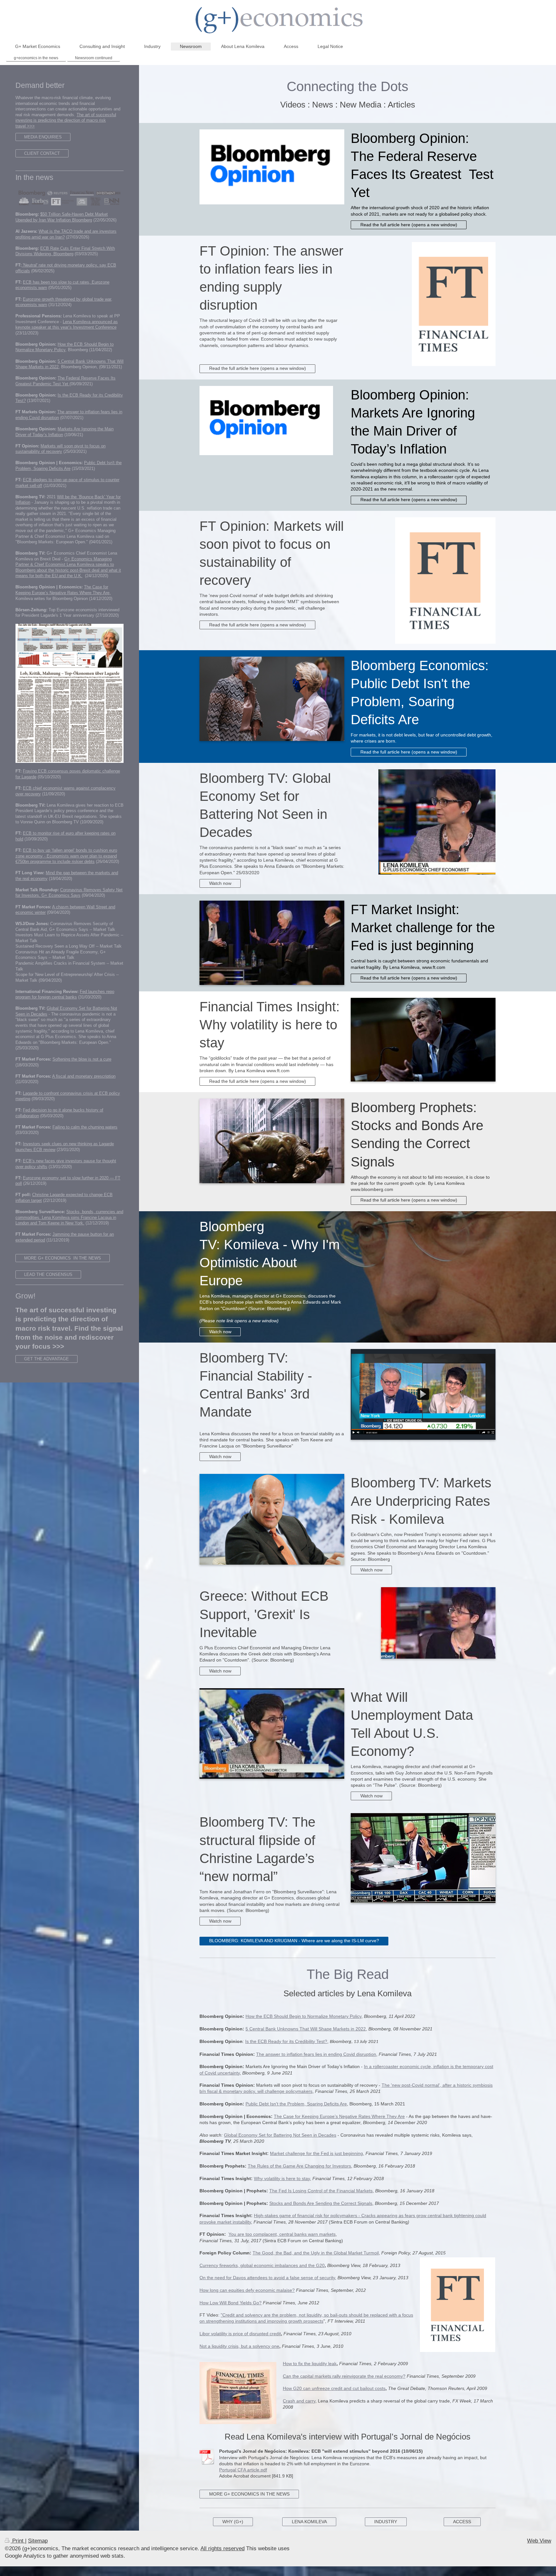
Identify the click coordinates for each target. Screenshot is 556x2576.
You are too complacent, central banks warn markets (282, 2234)
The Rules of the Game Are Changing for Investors (299, 2166)
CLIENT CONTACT (42, 153)
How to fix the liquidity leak (310, 2364)
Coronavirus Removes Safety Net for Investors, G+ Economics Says (69, 893)
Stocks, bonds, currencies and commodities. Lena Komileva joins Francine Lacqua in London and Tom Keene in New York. (69, 1217)
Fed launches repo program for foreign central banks (65, 994)
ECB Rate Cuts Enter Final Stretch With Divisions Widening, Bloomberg (65, 251)
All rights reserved (222, 2548)
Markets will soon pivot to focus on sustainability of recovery (60, 449)
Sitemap (38, 2541)
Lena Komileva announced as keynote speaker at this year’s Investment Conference (67, 324)
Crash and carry (299, 2401)
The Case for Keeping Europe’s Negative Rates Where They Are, (63, 590)
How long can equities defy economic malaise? (247, 2290)
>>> (30, 126)
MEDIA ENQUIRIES (43, 137)
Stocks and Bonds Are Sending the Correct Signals (321, 2203)
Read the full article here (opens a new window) (409, 225)
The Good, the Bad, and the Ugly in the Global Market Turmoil (316, 2253)
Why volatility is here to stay (282, 2178)
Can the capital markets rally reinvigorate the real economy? (344, 2376)
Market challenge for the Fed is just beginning (316, 2153)
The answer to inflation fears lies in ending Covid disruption (316, 2054)
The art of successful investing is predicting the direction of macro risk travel (66, 120)
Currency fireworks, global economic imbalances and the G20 (262, 2265)
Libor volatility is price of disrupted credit (240, 2334)
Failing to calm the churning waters (85, 1127)
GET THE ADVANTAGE (46, 1359)
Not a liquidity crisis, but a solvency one (239, 2346)
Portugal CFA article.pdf (243, 2470)
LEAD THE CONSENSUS (48, 1274)
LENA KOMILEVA (309, 2522)
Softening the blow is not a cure (82, 1059)
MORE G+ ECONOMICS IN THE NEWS (249, 2494)
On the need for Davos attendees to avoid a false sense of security (267, 2278)
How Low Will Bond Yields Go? (231, 2303)
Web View (539, 2541)
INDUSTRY (386, 2522)
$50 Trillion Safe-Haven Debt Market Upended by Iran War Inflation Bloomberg (62, 217)
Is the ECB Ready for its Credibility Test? (286, 2041)
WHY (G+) (233, 2522)
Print (18, 2541)
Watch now (220, 883)
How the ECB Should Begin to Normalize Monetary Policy (303, 2016)
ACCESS (462, 2522)
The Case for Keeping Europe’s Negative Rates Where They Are (339, 2116)
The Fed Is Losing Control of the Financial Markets (321, 2191)
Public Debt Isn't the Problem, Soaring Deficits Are (296, 2104)
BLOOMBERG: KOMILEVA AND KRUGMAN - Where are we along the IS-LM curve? (294, 1941)
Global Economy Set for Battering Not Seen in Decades (280, 2135)
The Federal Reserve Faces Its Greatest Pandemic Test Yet (65, 381)
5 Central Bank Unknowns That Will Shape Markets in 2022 (306, 2029)
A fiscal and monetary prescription (84, 1076)
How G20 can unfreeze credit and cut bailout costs (334, 2388)
